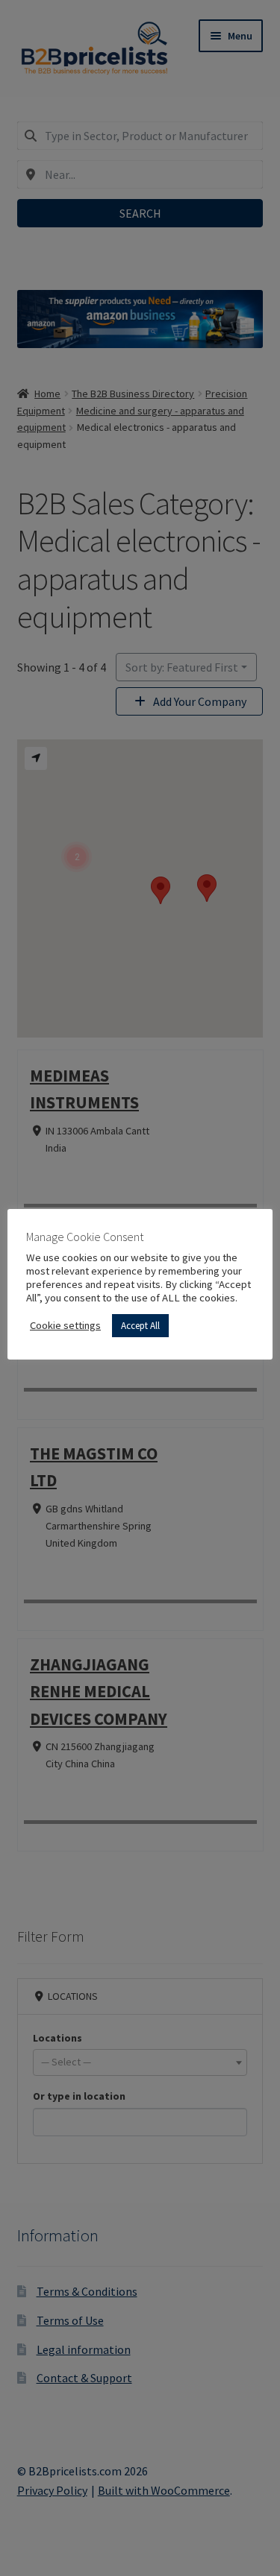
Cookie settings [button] (65, 1325)
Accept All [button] (140, 1326)
